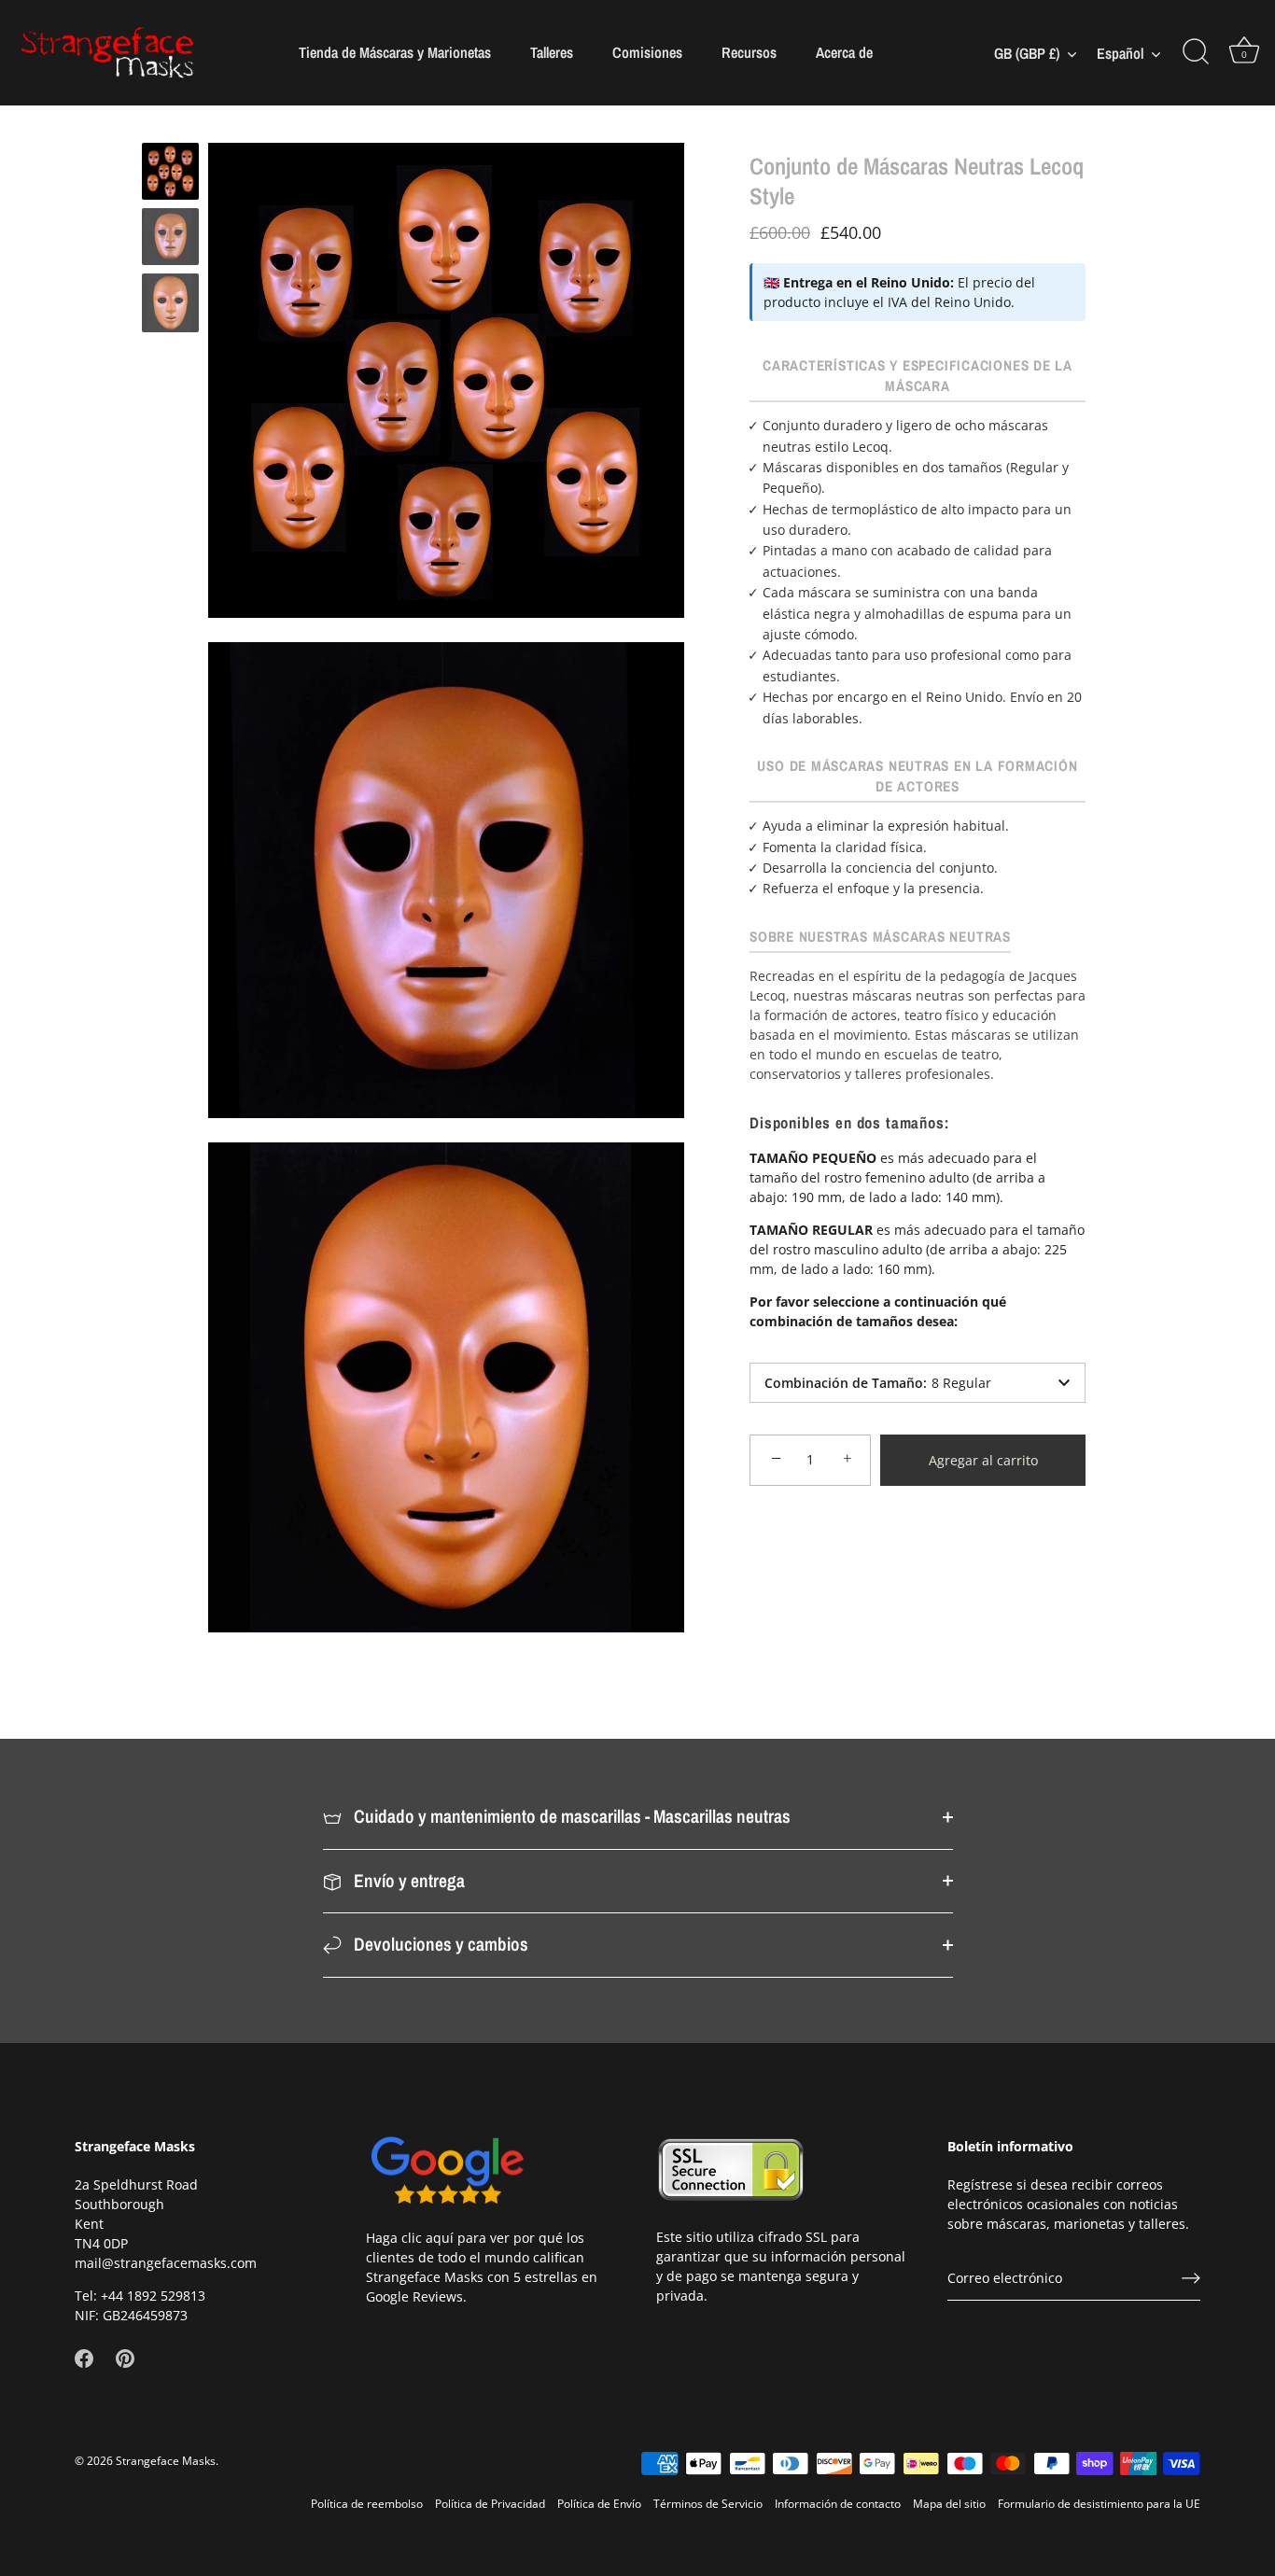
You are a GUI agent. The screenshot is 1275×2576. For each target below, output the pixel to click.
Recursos (749, 52)
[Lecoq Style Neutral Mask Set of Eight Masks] (170, 171)
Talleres (552, 52)
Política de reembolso (367, 2502)
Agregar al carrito (983, 1460)
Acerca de (844, 52)
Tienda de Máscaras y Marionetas (395, 52)
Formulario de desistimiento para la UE (1099, 2502)
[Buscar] (1196, 52)
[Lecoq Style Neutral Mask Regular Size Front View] (170, 303)
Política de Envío (599, 2502)
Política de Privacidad (490, 2502)
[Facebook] (84, 2357)
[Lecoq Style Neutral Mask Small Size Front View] (170, 237)
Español (1120, 53)
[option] (170, 174)
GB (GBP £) (1027, 53)
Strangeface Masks (166, 2459)
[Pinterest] (125, 2357)
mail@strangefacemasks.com (166, 2263)
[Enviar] (1191, 2277)
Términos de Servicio (708, 2502)
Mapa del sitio (949, 2502)
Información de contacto (838, 2502)
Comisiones (647, 52)
